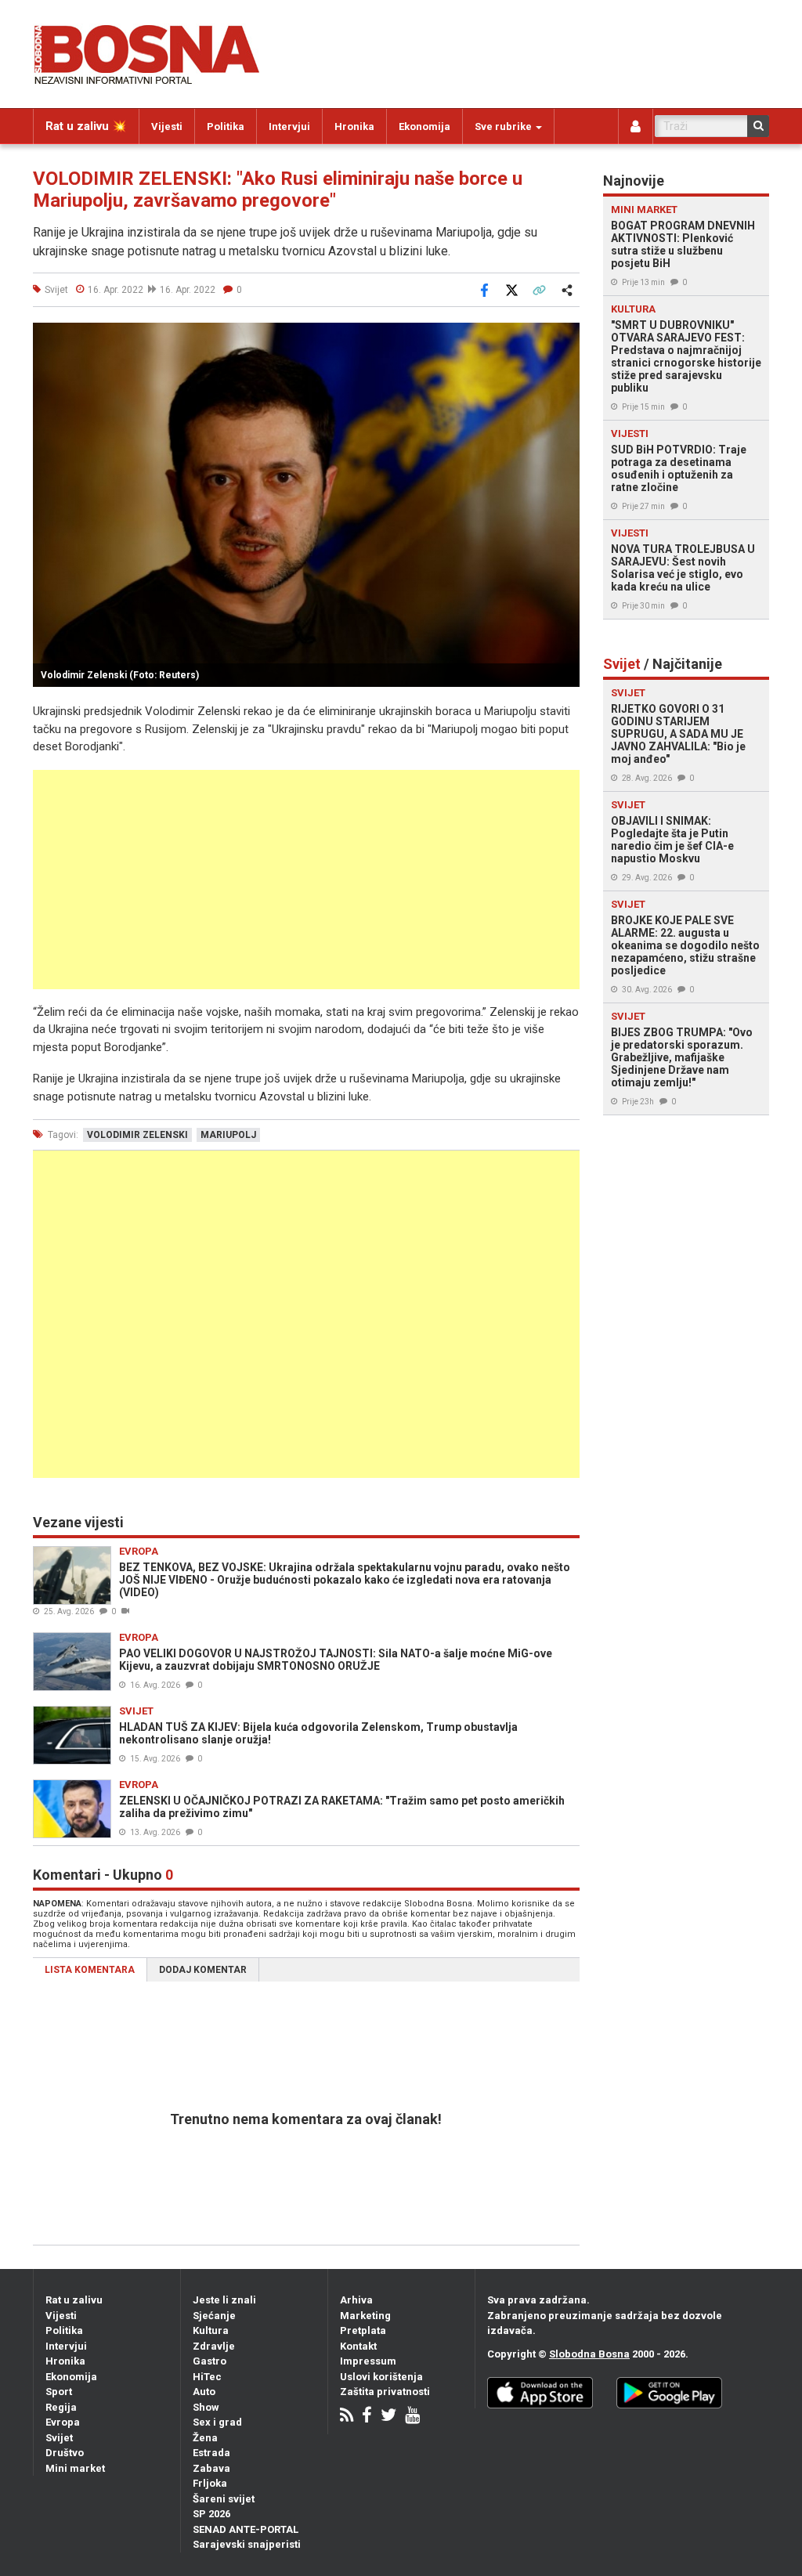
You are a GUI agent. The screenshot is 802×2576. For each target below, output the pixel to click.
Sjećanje (214, 2316)
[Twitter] (388, 2417)
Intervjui (289, 126)
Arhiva (356, 2300)
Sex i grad (217, 2422)
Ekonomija (424, 126)
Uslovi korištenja (381, 2377)
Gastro (210, 2361)
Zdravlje (214, 2346)
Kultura (211, 2330)
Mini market (75, 2468)
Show (206, 2407)
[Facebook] (367, 2417)
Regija (61, 2407)
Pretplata (363, 2330)
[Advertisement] (306, 880)
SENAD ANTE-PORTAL (246, 2529)
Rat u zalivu (74, 2300)
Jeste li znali (224, 2300)
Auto (204, 2392)
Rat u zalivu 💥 (86, 126)
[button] (565, 337)
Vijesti (167, 126)
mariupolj (228, 1135)
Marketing (365, 2316)
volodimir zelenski (137, 1135)
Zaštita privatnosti (385, 2392)
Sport (59, 2392)
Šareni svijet (224, 2499)
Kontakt (358, 2346)
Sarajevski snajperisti (247, 2544)
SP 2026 (211, 2514)
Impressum (368, 2361)
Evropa (63, 2422)
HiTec (207, 2377)
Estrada (211, 2453)
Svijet (59, 2438)
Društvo (65, 2453)
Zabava (211, 2468)
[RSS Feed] (347, 2417)
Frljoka (210, 2483)
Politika (226, 126)
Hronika (354, 126)
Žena (205, 2438)
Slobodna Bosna (589, 2354)
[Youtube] (412, 2417)
